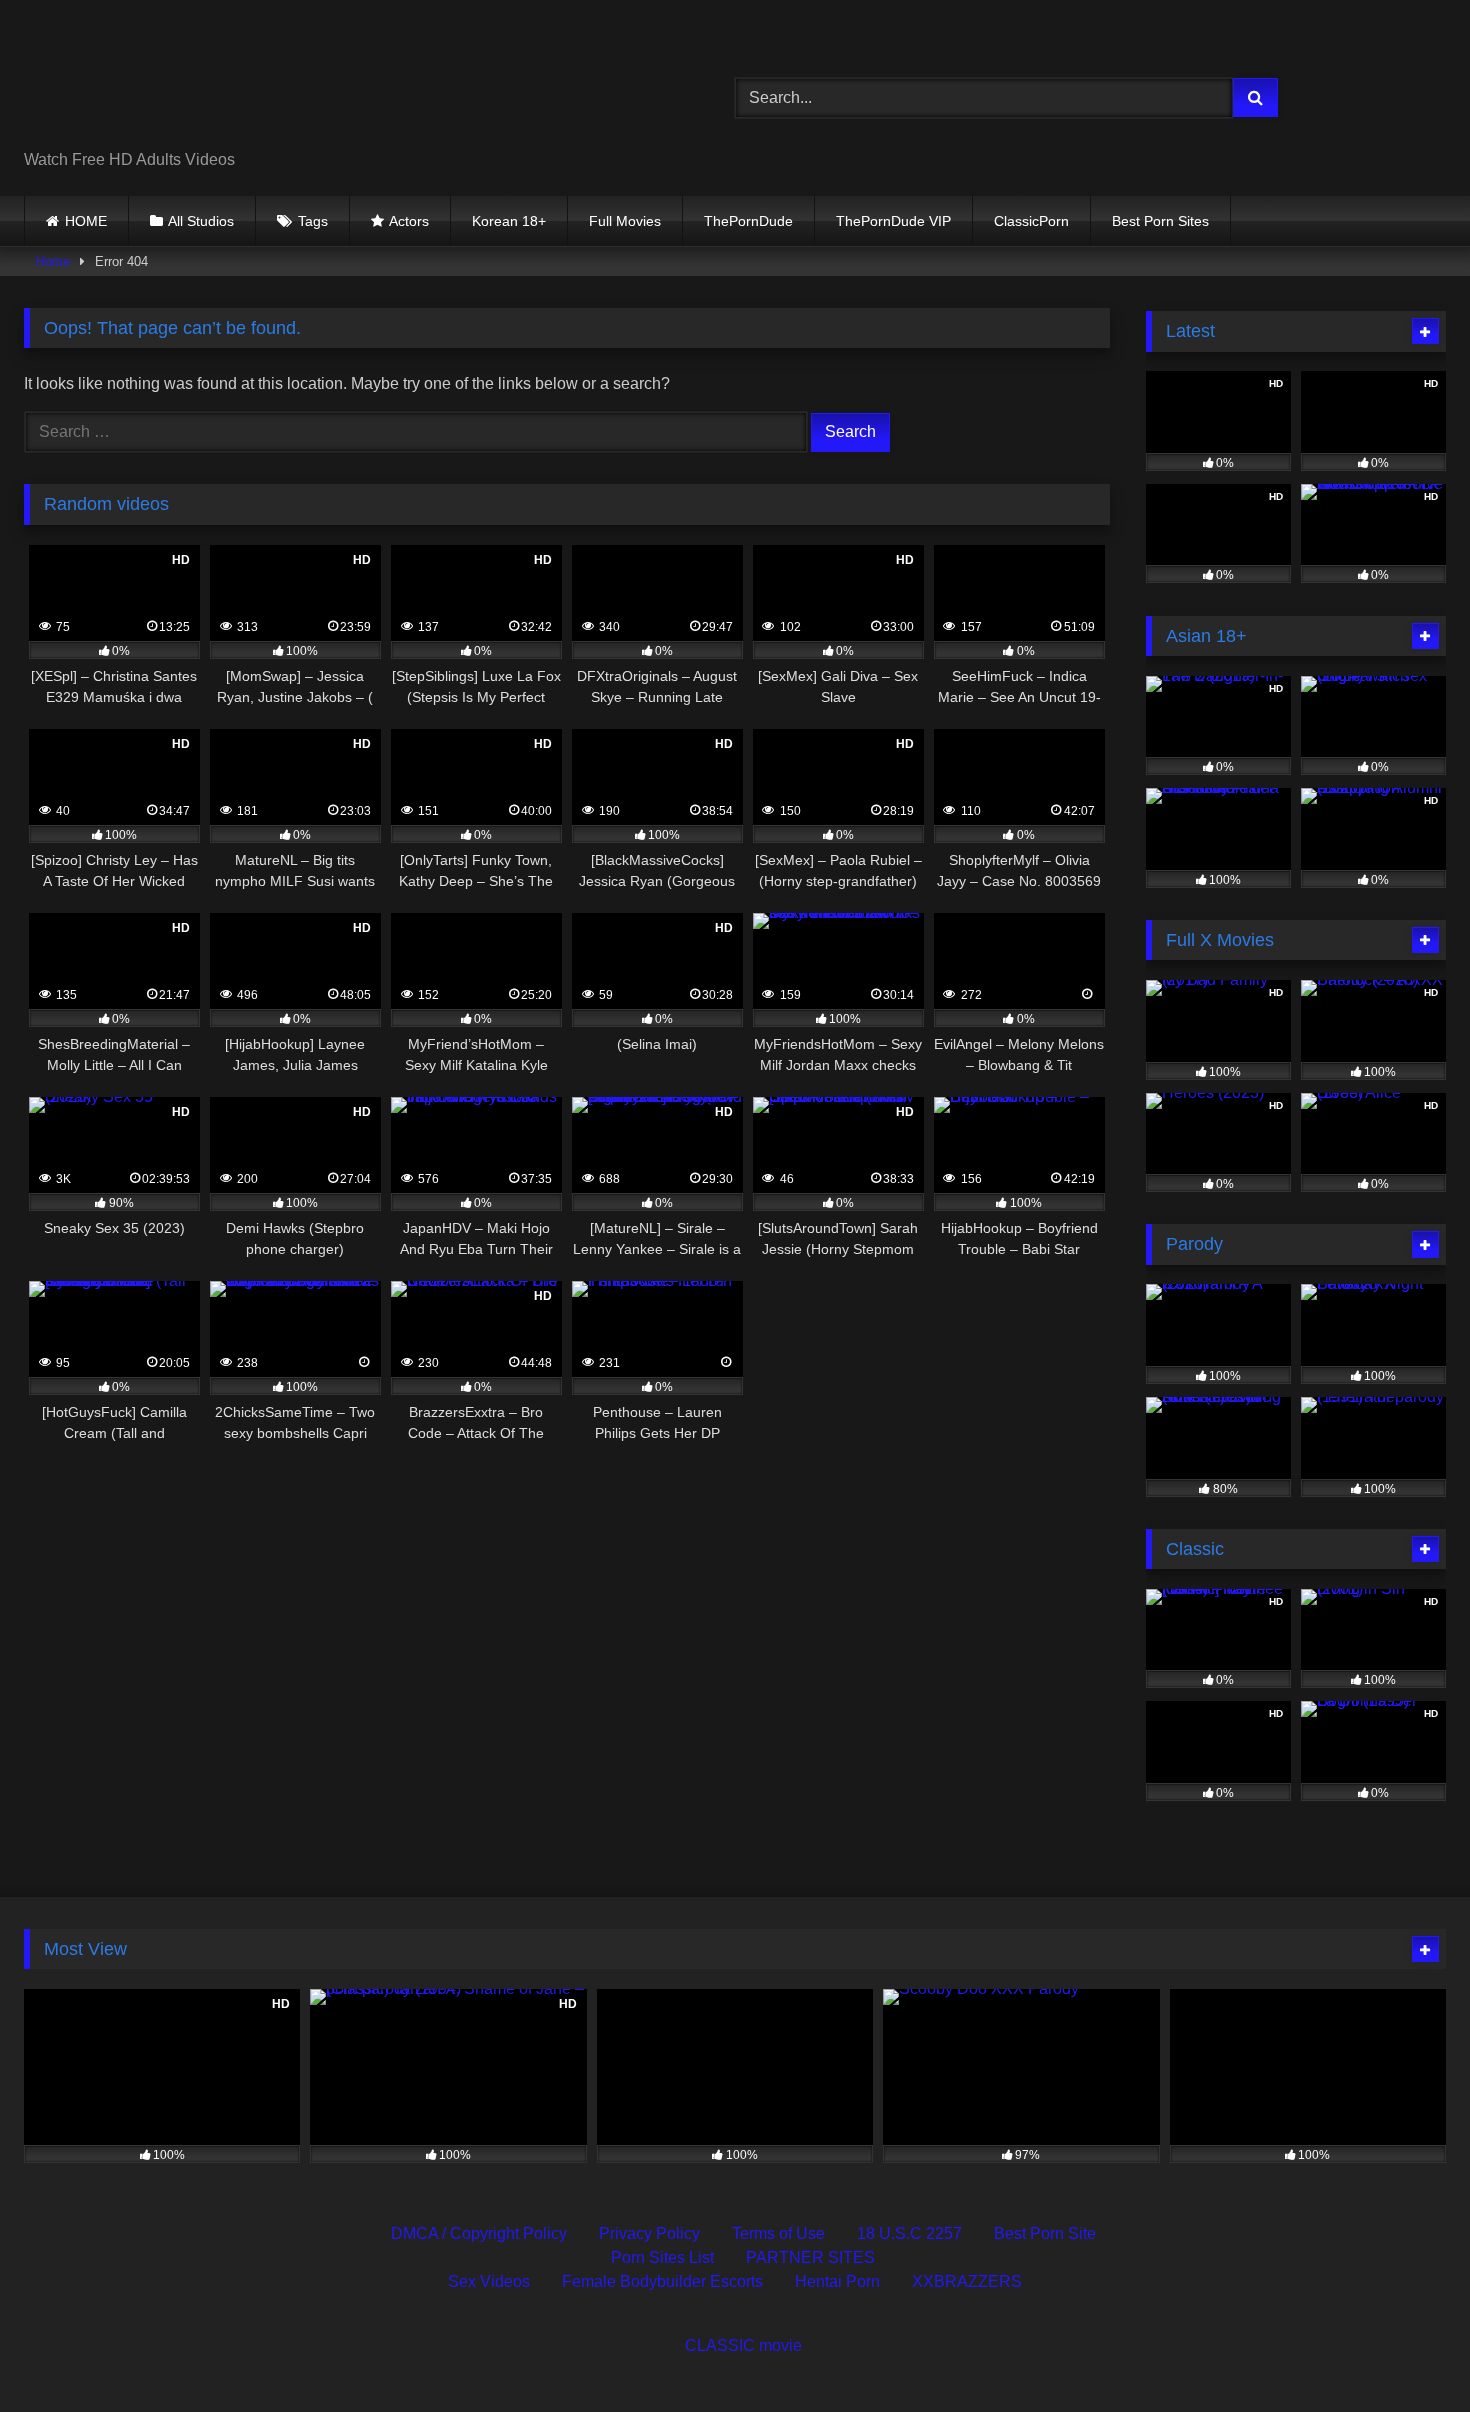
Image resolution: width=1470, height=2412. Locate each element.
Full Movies (625, 221)
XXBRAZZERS (967, 2281)
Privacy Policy (649, 2233)
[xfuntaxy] (206, 82)
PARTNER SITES (810, 2257)
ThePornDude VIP (893, 221)
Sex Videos (489, 2281)
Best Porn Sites (1160, 221)
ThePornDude (748, 221)
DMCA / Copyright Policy (479, 2233)
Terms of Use (778, 2233)
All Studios (201, 221)
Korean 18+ (509, 221)
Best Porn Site (1045, 2233)
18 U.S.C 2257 (909, 2233)
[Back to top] (1408, 2352)
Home (53, 261)
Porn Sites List (662, 2257)
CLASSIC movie (743, 2345)
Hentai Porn (837, 2281)
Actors (409, 221)
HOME (86, 221)
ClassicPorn (1031, 221)
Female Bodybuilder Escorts (662, 2281)
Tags (313, 221)
